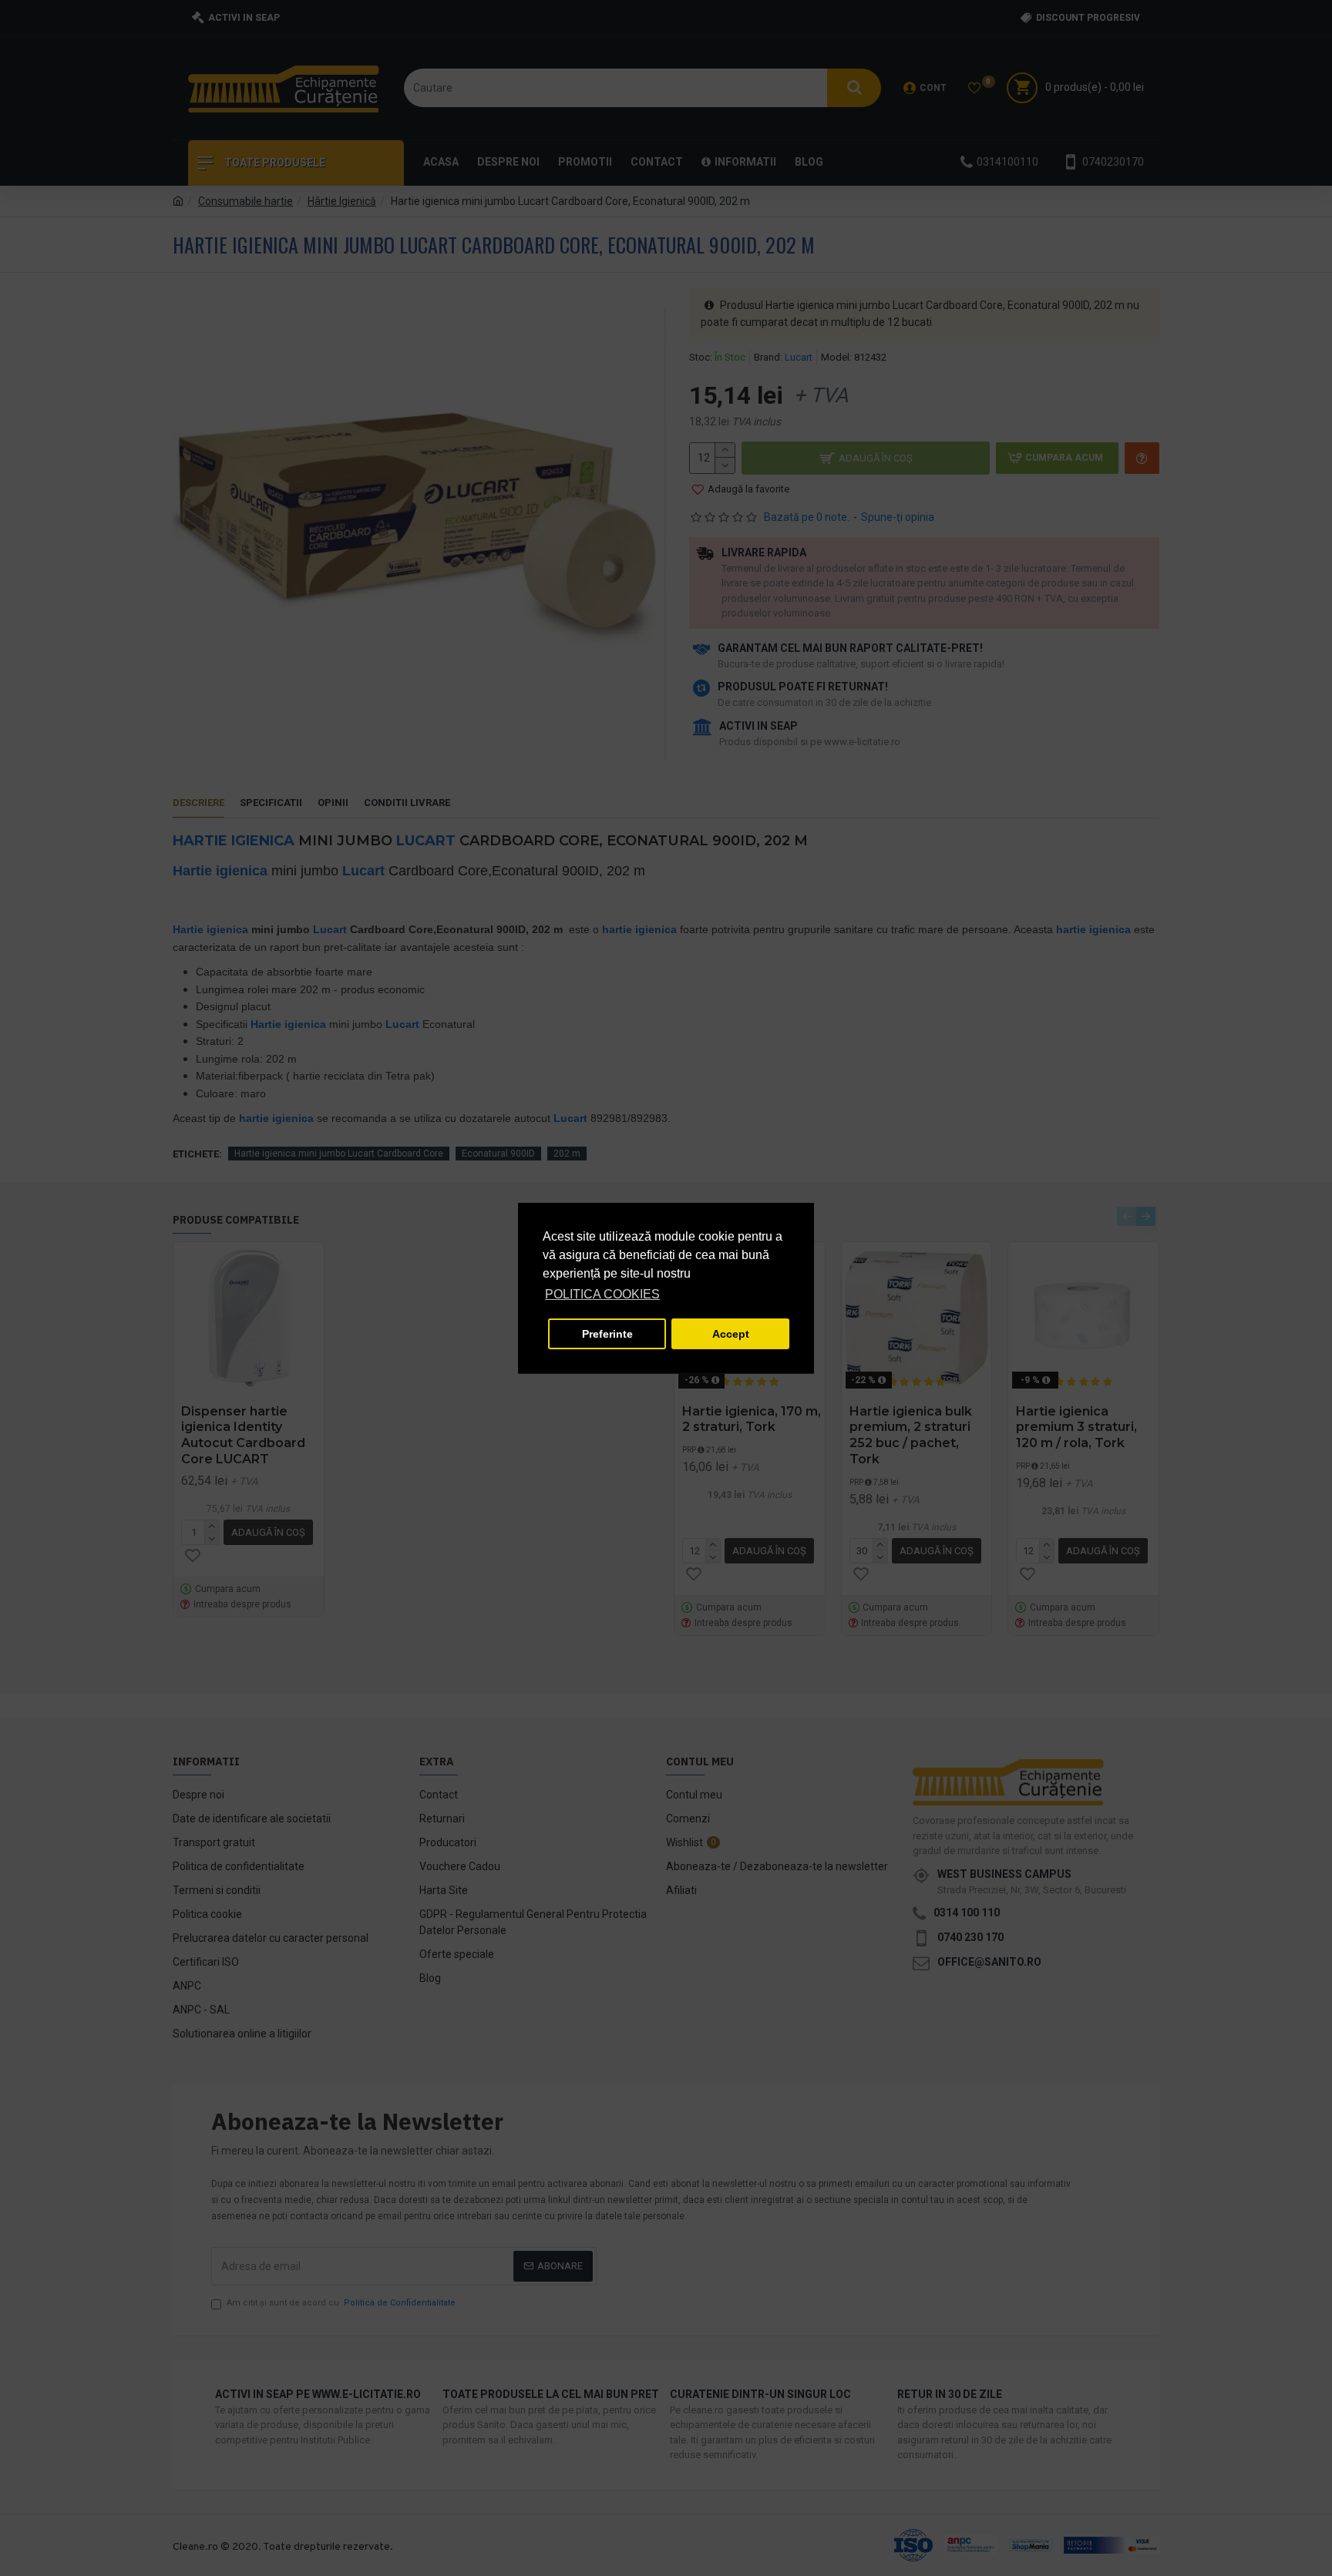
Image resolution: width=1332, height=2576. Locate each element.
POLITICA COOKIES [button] (602, 1294)
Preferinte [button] (607, 1334)
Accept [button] (731, 1334)
